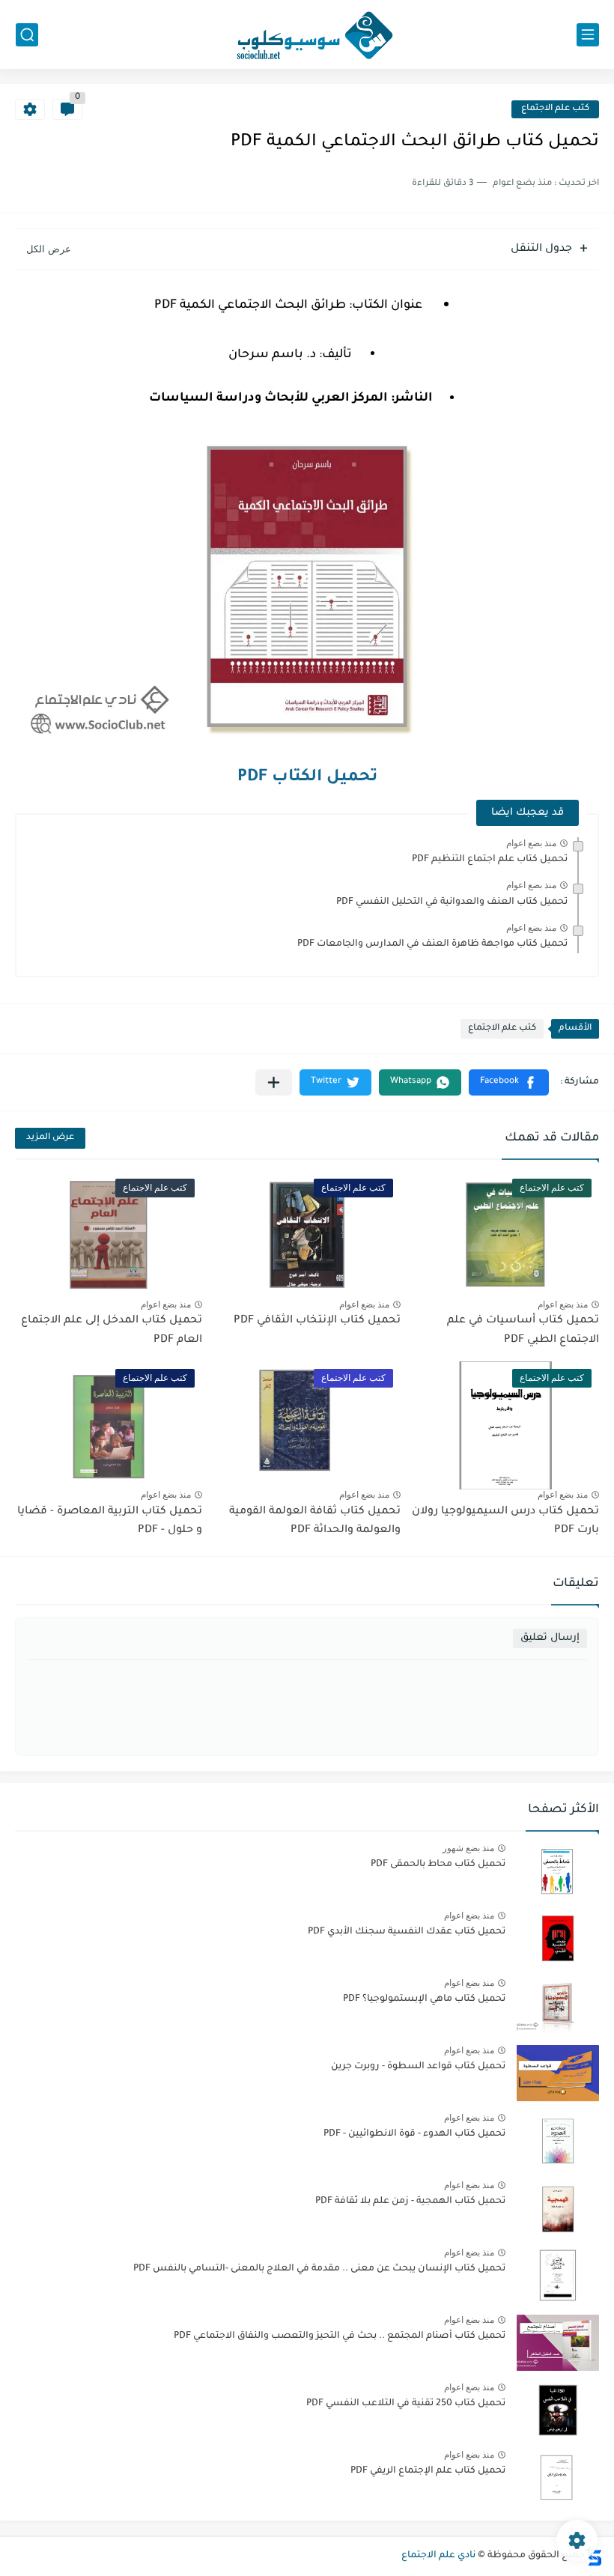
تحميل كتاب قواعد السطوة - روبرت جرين (418, 2067)
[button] (509, 1082)
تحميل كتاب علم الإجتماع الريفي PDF (428, 2471)
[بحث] (27, 35)
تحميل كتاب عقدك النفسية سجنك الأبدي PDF (407, 1932)
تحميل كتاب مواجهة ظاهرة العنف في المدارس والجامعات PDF (432, 944)
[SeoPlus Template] (594, 2556)
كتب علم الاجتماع (555, 109)
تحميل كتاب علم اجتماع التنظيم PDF (490, 860)
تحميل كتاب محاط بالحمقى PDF (438, 1865)
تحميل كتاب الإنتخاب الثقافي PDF (317, 1321)
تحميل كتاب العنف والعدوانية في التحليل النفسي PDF (452, 902)
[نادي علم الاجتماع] (307, 34)
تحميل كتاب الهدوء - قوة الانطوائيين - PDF (414, 2134)
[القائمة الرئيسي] (588, 35)
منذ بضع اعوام (531, 843)
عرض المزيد (50, 1138)
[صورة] (558, 1871)
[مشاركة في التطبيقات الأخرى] (274, 1082)
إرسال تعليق (550, 1638)
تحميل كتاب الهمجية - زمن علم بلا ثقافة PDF (410, 2202)
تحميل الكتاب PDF (307, 778)
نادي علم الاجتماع (438, 2556)
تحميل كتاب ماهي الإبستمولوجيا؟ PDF (424, 1999)
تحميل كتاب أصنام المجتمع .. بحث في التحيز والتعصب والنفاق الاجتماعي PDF (340, 2336)
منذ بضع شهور (468, 1848)
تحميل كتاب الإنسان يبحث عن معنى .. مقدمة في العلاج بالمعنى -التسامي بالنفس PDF (319, 2269)
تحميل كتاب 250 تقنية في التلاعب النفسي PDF (406, 2404)
